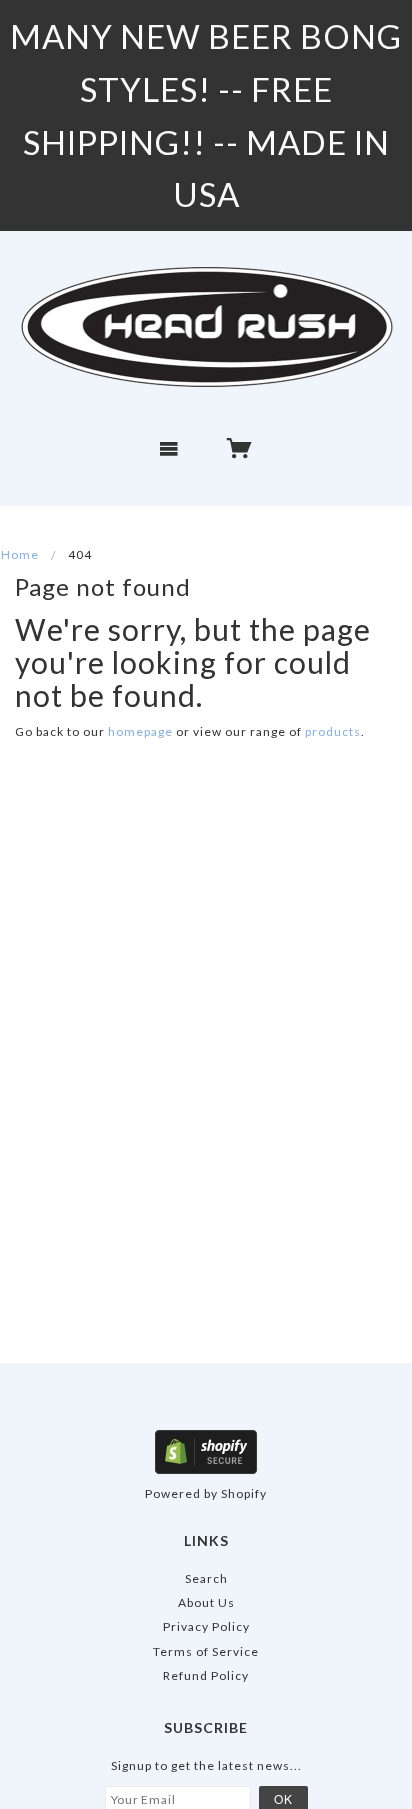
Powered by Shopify (206, 1493)
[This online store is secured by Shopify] (206, 1450)
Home (20, 554)
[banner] (206, 326)
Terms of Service (206, 1651)
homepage (140, 731)
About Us (206, 1602)
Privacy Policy (206, 1626)
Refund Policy (206, 1675)
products (333, 731)
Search (206, 1578)
